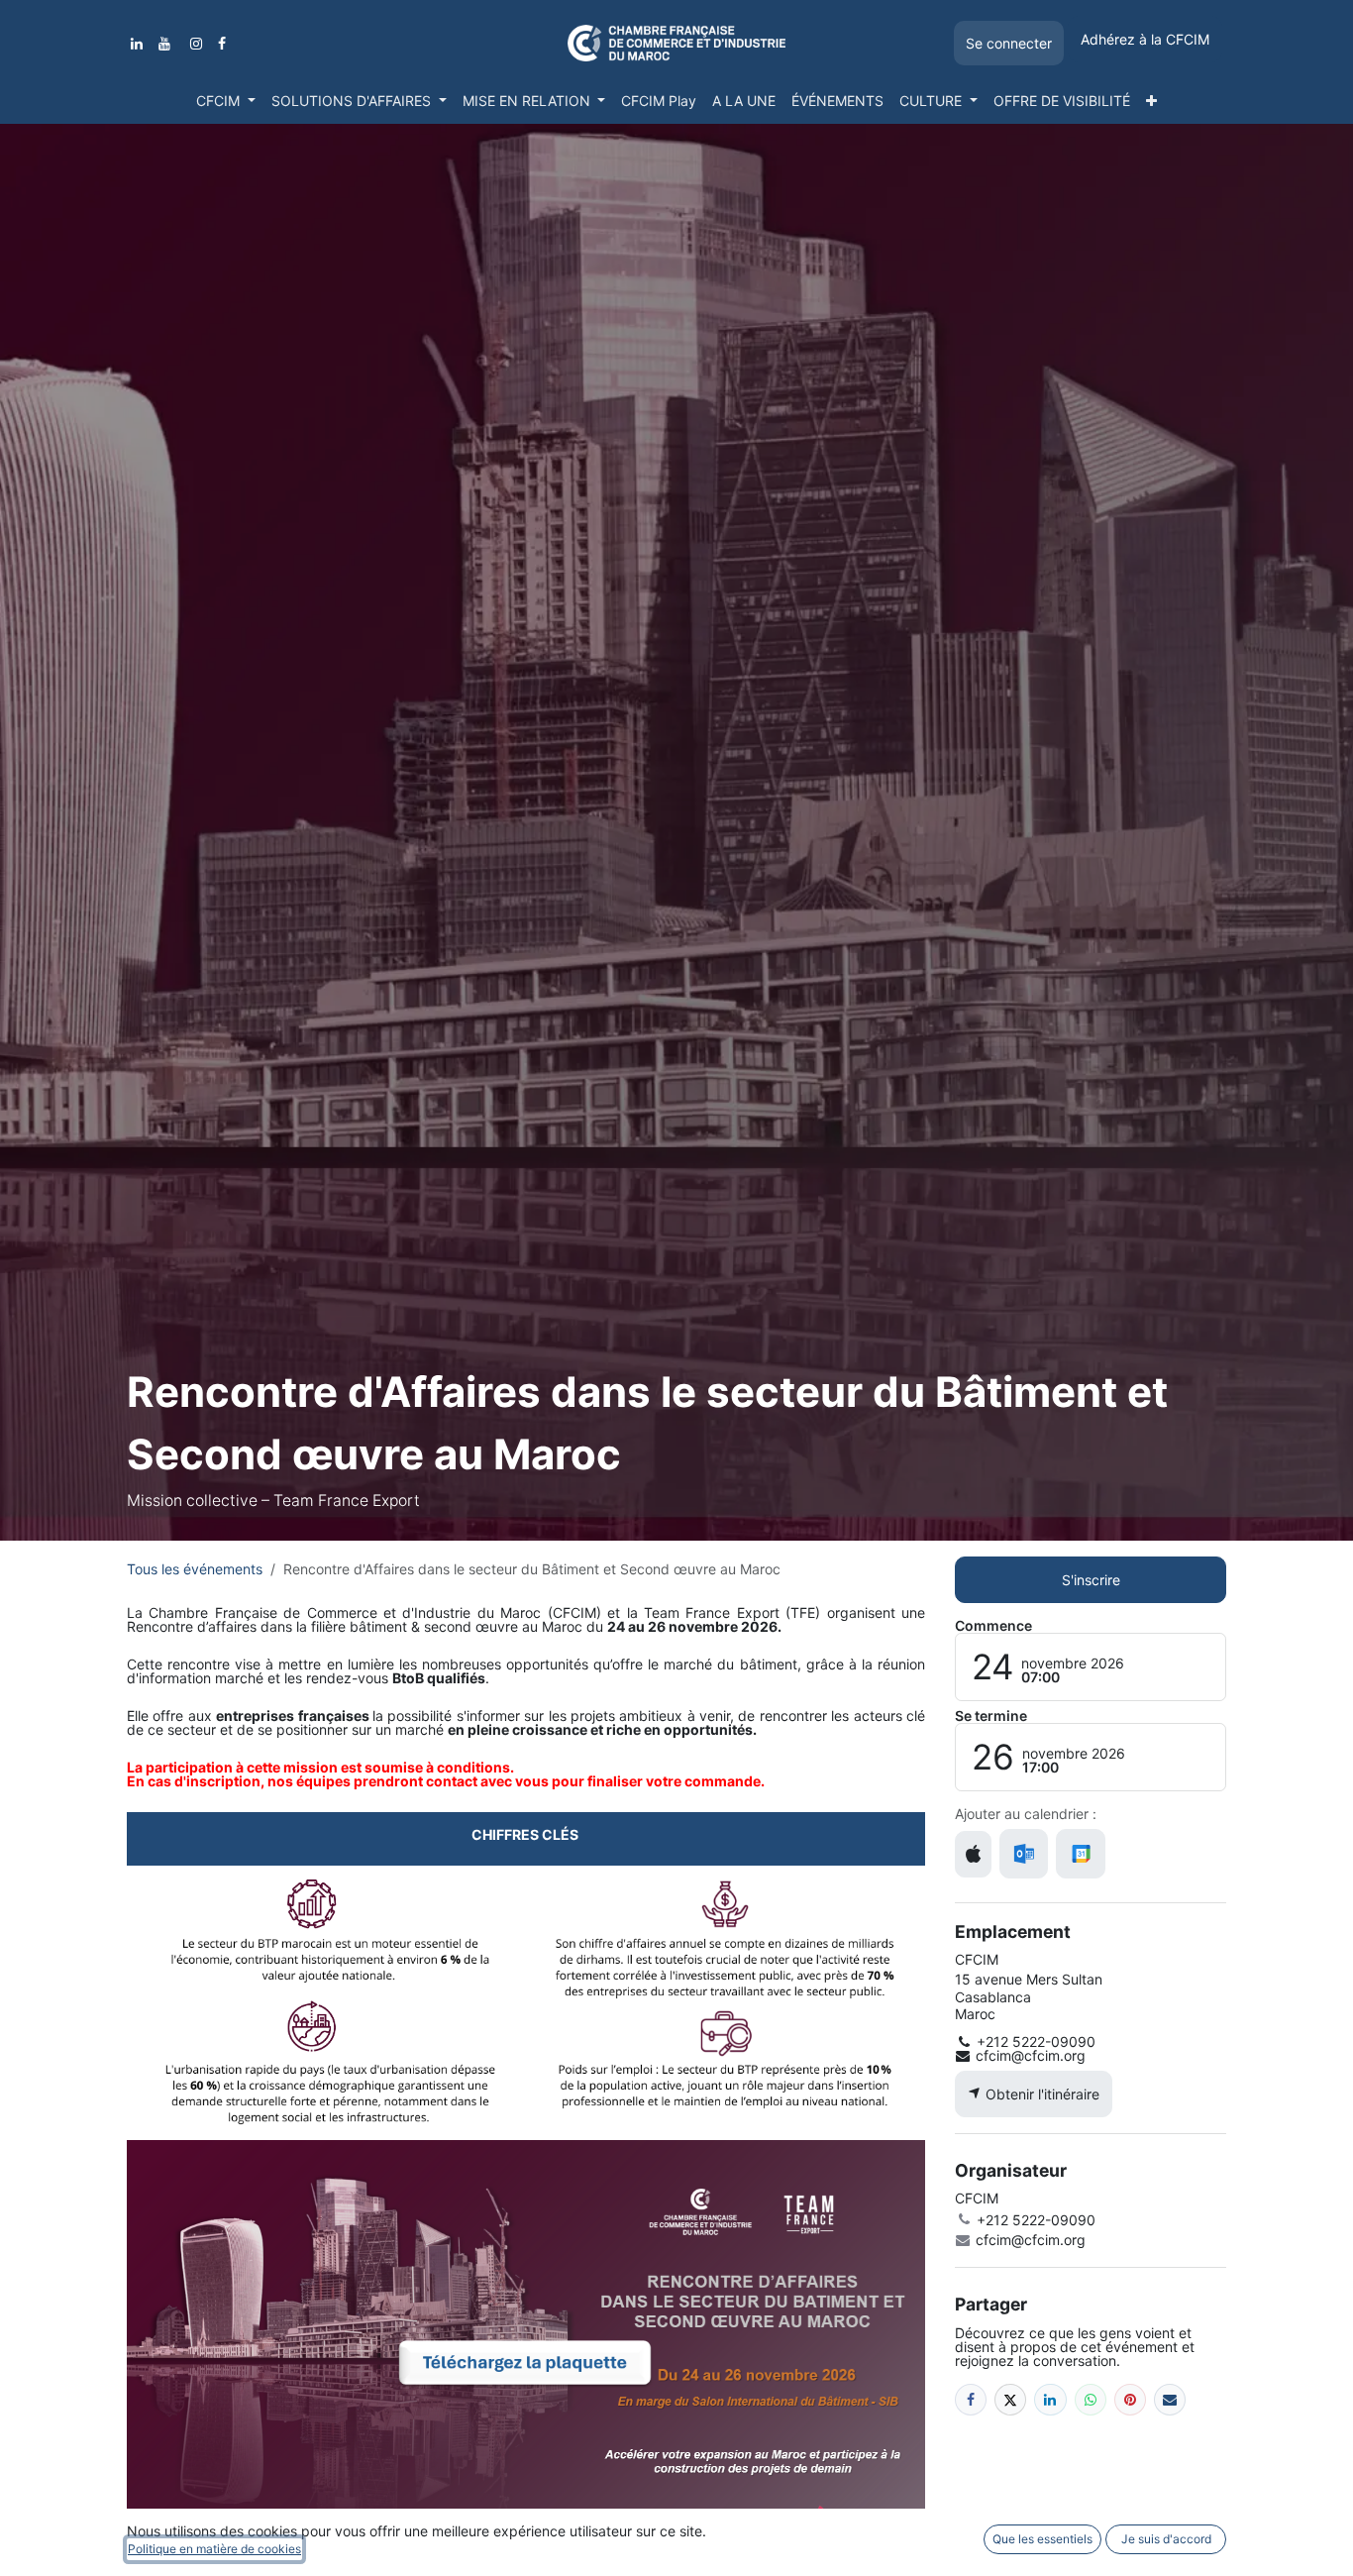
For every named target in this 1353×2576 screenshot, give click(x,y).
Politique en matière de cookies (214, 2549)
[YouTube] (164, 44)
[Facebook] (222, 44)
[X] (1010, 2400)
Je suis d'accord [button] (1166, 2539)
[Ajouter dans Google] (1080, 1854)
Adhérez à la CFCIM (1145, 39)
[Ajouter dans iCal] (973, 1854)
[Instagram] (196, 44)
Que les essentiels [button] (1042, 2539)
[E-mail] (1170, 2400)
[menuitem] (226, 101)
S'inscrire (1091, 1580)
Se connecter (1009, 43)
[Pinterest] (1130, 2400)
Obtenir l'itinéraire (1041, 2094)
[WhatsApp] (1091, 2400)
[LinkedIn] (137, 44)
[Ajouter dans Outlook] (1024, 1854)
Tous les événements (195, 1569)
